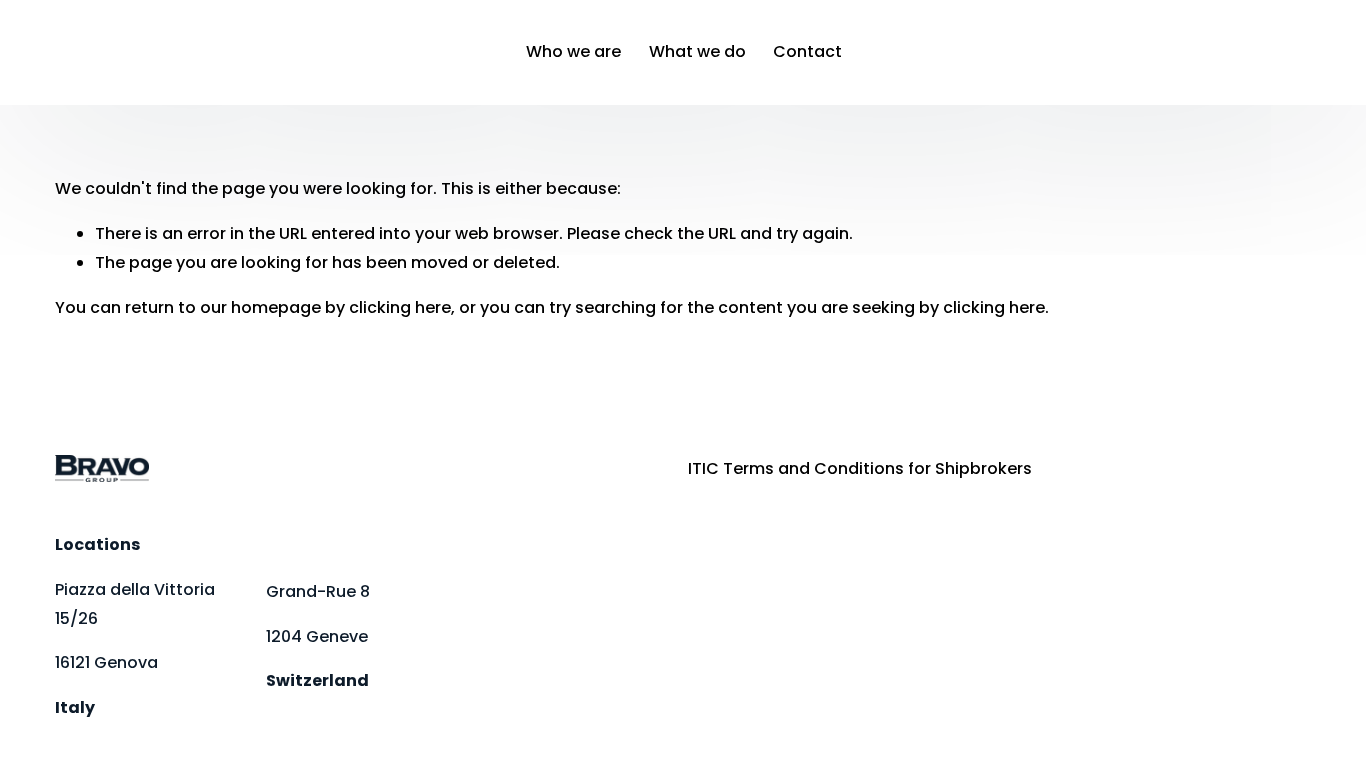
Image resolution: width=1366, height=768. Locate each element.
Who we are (573, 51)
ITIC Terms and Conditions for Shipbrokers (860, 468)
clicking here (400, 307)
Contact (807, 51)
